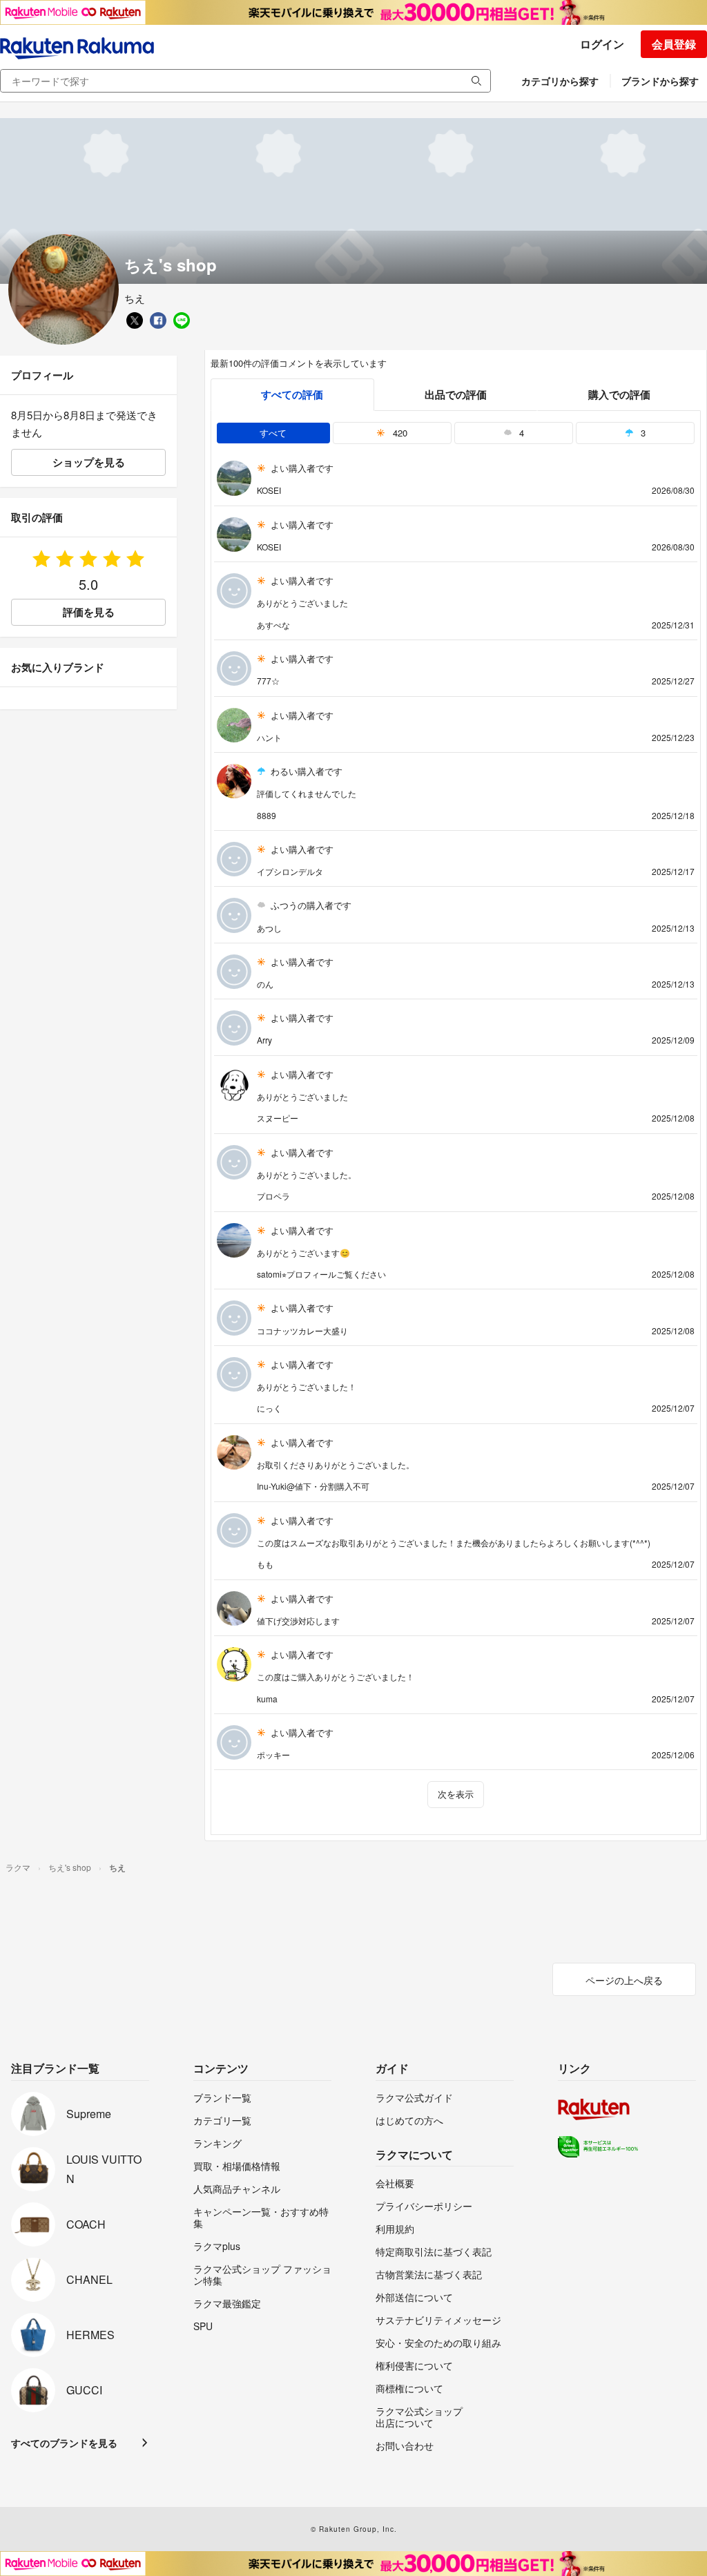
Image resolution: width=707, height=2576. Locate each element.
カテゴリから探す (560, 81)
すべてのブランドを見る (64, 2443)
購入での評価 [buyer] (619, 394)
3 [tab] (642, 433)
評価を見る (89, 612)
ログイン (602, 44)
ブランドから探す (660, 81)
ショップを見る (89, 462)
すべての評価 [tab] (292, 394)
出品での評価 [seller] (456, 394)
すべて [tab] (273, 433)
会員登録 (674, 44)
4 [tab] (520, 433)
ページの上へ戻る (624, 1980)
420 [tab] (399, 433)
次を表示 (456, 1794)
